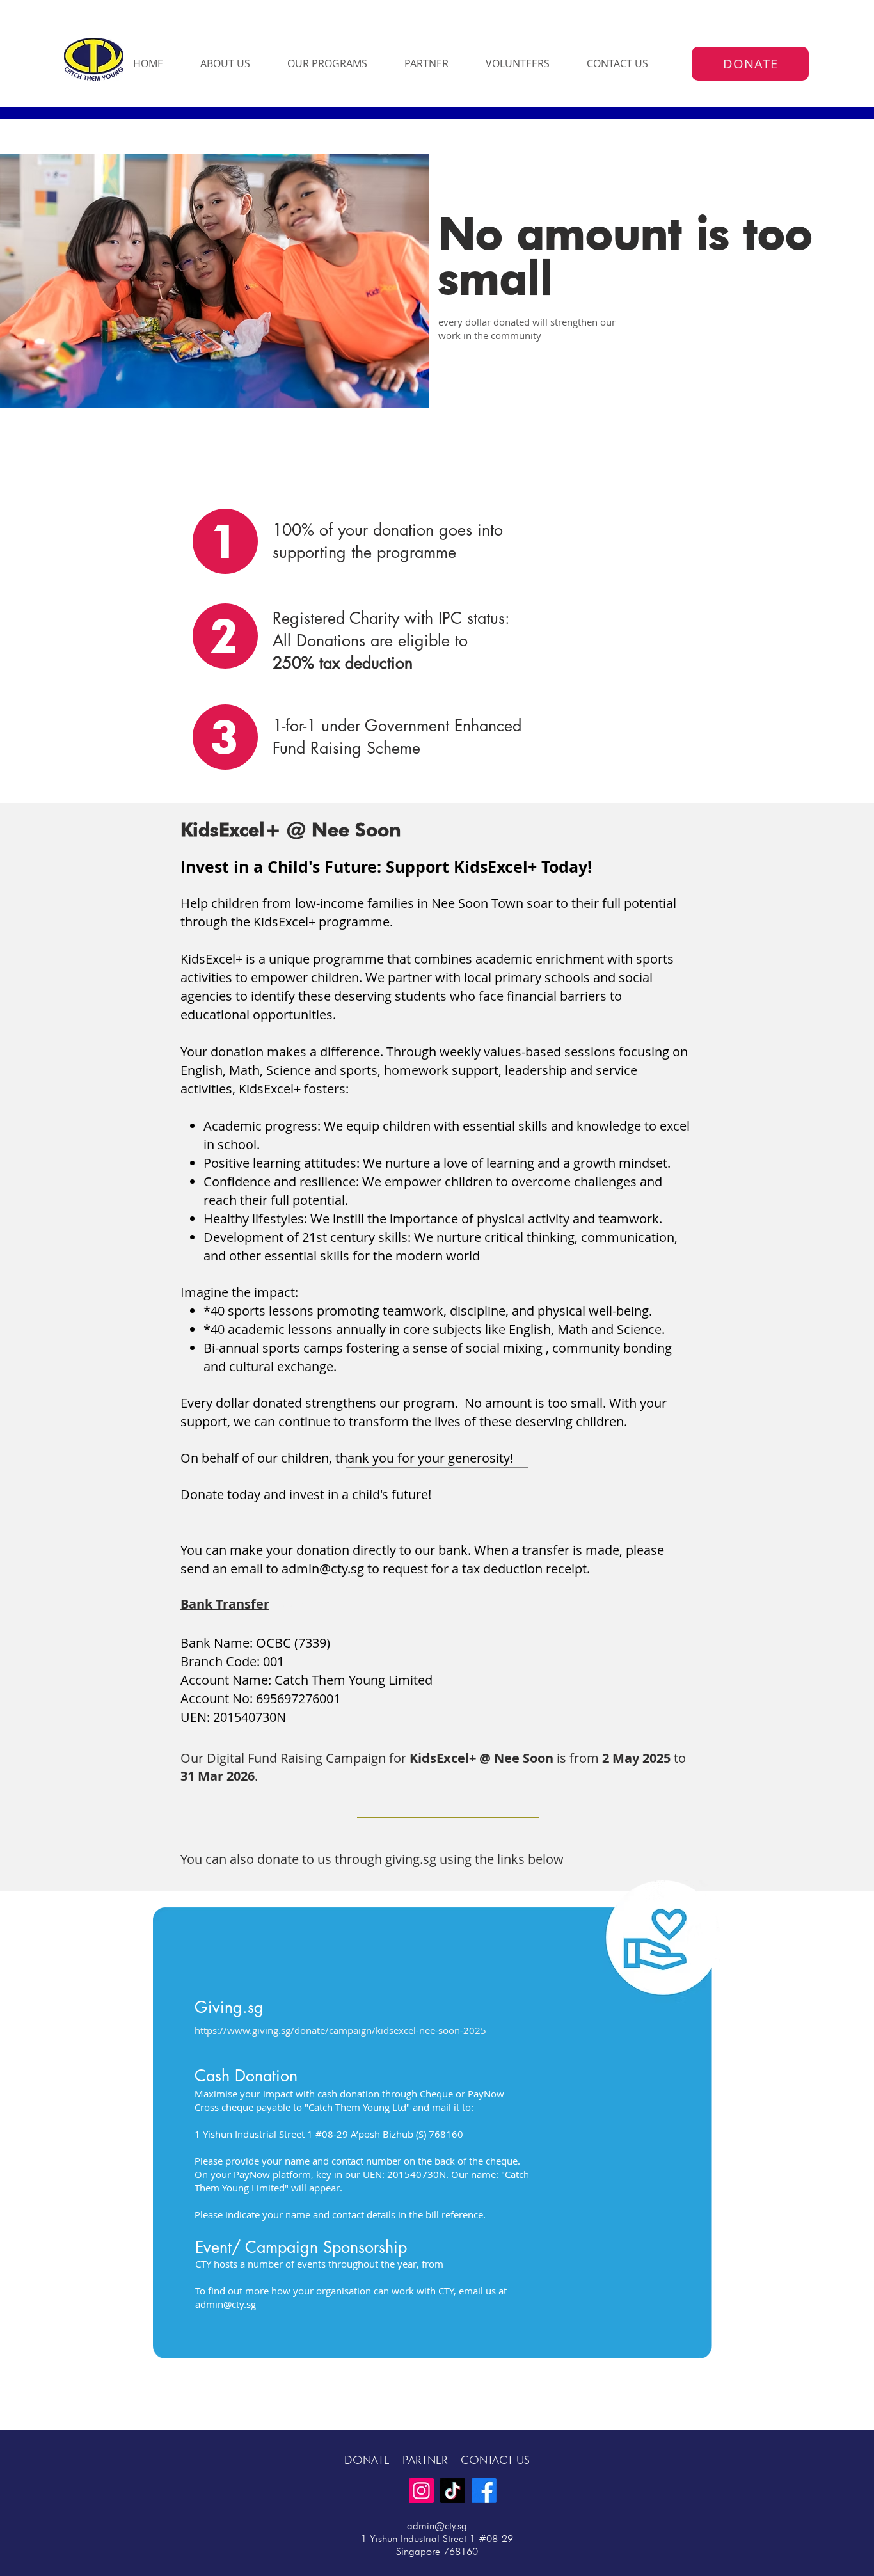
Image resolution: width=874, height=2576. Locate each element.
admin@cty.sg (323, 1569)
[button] (234, 64)
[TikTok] (453, 2491)
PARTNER (425, 2460)
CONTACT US (495, 2460)
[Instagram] (421, 2491)
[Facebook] (484, 2491)
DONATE (367, 2460)
